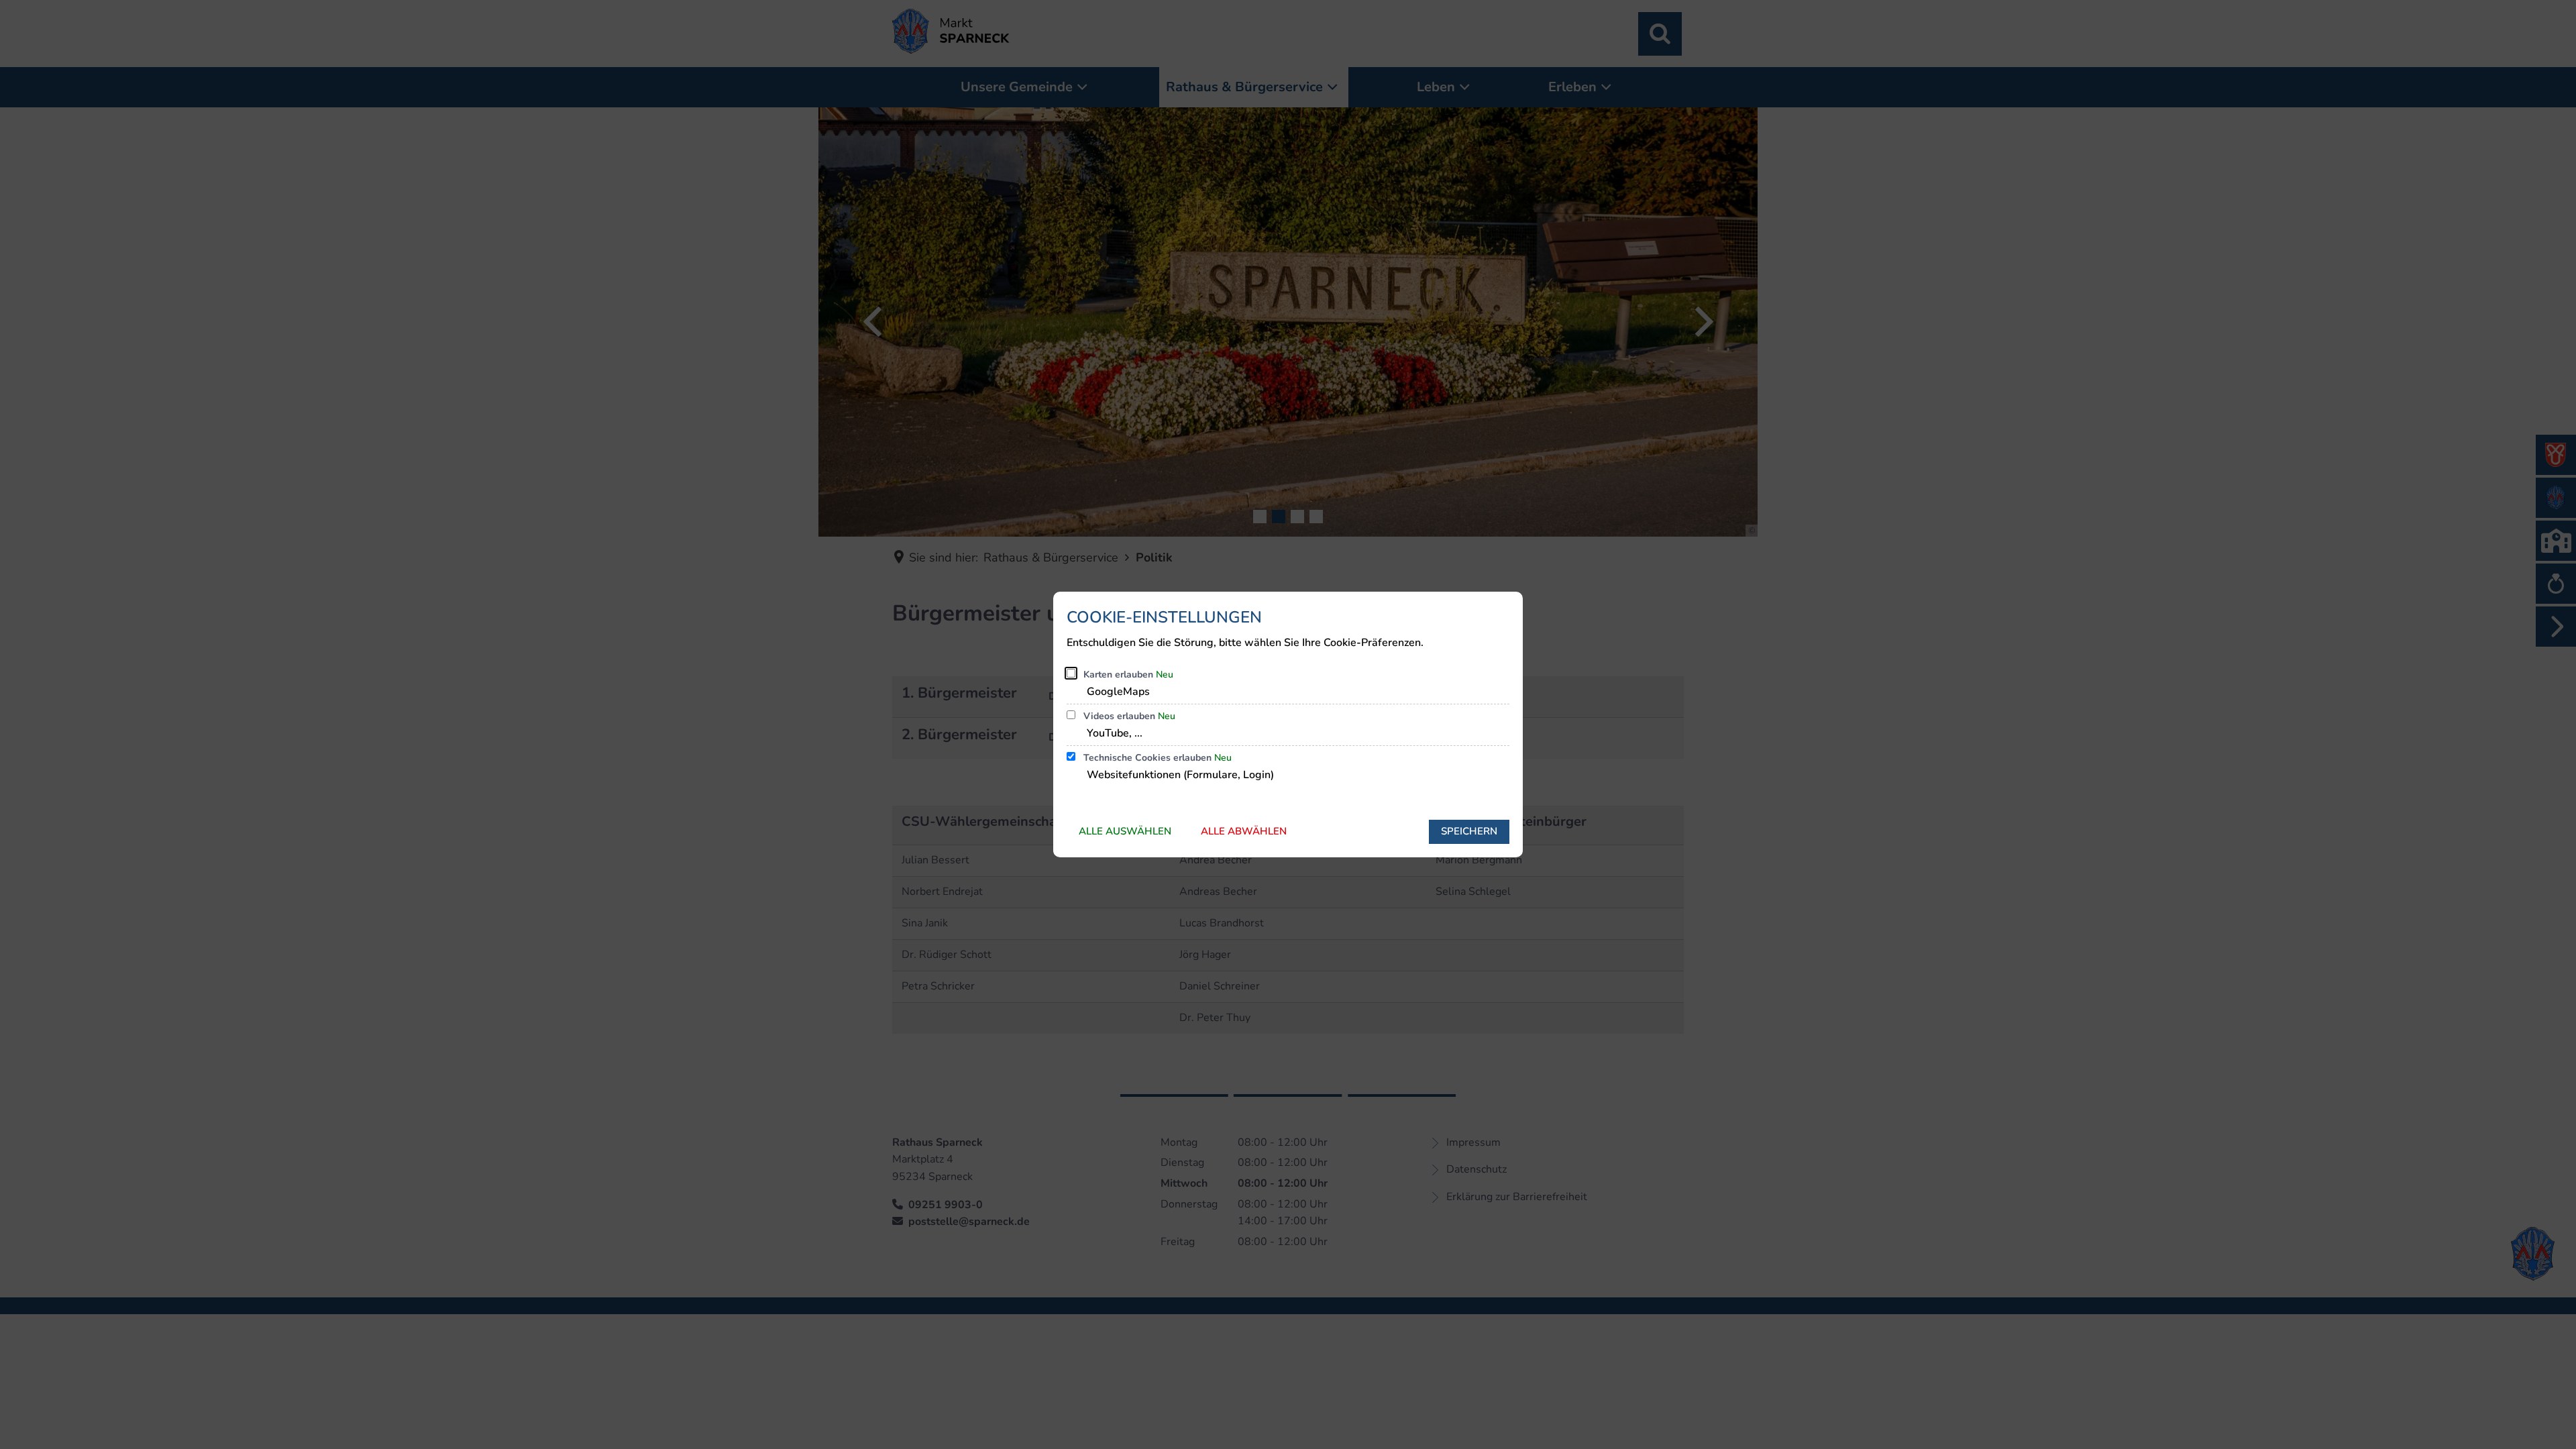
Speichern (1469, 831)
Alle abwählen (1244, 831)
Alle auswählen (1125, 831)
